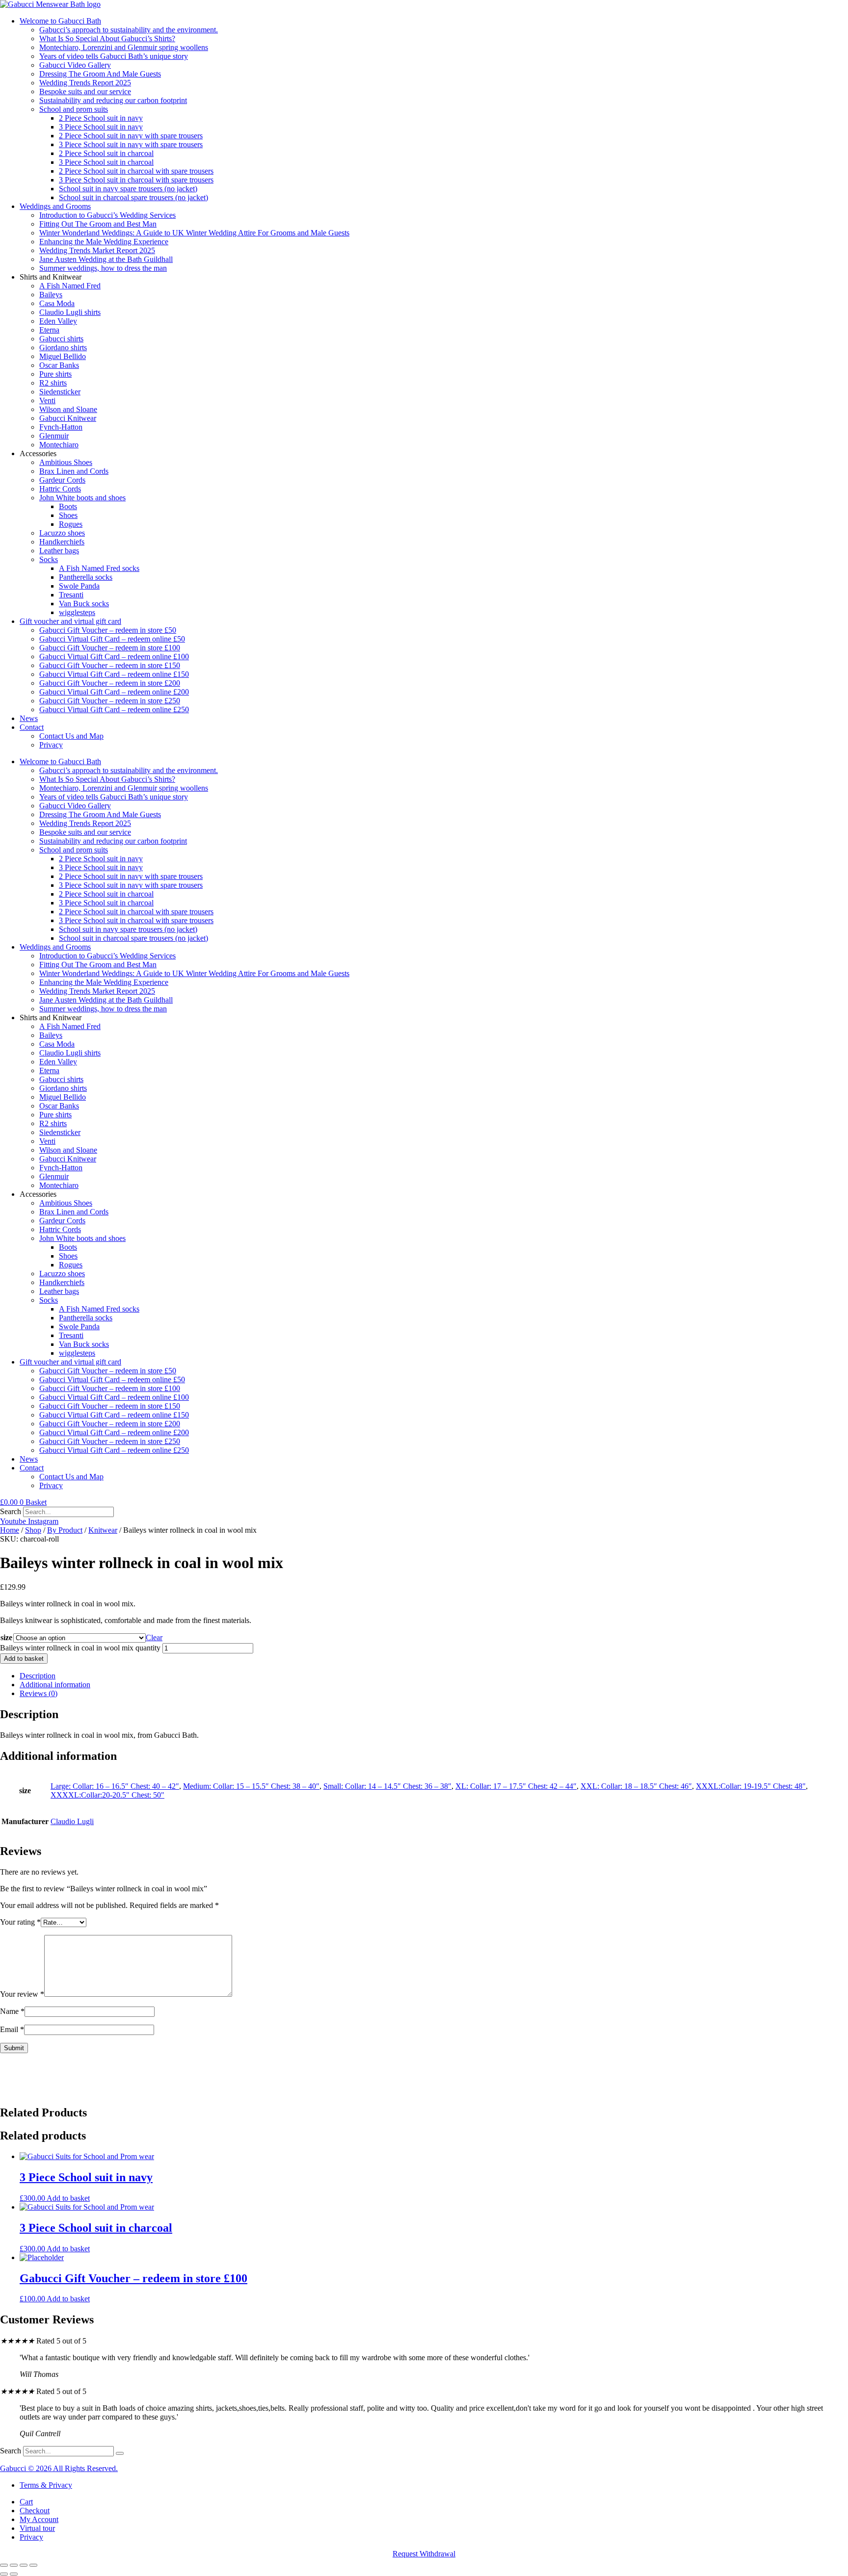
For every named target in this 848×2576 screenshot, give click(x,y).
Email (12, 2029)
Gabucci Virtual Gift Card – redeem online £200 (114, 692)
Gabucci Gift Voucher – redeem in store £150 (110, 665)
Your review (22, 1994)
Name (12, 2011)
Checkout (35, 2511)
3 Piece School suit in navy (101, 127)
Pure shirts (55, 374)
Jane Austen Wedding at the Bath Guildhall (106, 259)
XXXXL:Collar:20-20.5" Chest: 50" (107, 1795)
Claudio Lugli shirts (70, 312)
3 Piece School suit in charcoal (106, 162)
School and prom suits (74, 109)
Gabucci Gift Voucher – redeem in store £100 (110, 648)
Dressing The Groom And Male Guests (100, 74)
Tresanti (71, 595)
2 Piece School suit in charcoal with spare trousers (136, 171)
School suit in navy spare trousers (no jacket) (128, 189)
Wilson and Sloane (68, 409)
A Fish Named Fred (70, 286)
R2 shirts (53, 383)
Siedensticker (60, 392)
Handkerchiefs (62, 542)
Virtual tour (37, 2528)
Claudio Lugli (72, 1821)
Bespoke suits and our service (85, 91)
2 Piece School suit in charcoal (106, 153)
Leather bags (59, 551)
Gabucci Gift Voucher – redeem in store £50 (108, 630)
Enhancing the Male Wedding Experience (104, 242)
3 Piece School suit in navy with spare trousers (131, 144)
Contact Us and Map (71, 736)
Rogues (71, 524)
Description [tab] (38, 1676)
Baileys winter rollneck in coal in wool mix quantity (80, 1648)
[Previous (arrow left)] (4, 2574)
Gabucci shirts (61, 339)
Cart (26, 2502)
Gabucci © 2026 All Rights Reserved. (59, 2468)
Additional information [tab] (55, 1685)
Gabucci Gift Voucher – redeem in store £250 (110, 701)
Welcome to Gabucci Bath (60, 21)
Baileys (51, 295)
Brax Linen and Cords (74, 471)
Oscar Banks (59, 365)
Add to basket (24, 1659)
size (6, 1637)
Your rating (20, 1922)
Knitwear (103, 1530)
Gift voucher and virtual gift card (70, 621)
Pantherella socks (86, 577)
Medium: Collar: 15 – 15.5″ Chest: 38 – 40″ (251, 1786)
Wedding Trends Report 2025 (85, 83)
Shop (33, 1530)
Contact (32, 727)
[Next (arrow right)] (14, 2574)
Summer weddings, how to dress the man (103, 268)
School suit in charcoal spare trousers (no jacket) (133, 197)
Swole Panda (79, 586)
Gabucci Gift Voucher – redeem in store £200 (110, 683)
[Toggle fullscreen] (14, 2565)
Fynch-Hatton (61, 427)
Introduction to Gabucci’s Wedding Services (107, 215)
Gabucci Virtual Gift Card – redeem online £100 (114, 657)
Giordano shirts (63, 348)
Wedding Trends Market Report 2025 (97, 250)
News (29, 718)
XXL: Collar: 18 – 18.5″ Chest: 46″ (636, 1786)
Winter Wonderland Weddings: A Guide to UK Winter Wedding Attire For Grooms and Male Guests (194, 233)
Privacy (51, 745)
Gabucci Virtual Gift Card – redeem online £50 (112, 639)
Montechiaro (59, 445)
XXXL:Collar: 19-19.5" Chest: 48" (751, 1786)
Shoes (68, 515)
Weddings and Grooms (55, 206)
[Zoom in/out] (4, 2565)
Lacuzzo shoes (62, 533)
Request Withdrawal (424, 2554)
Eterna (49, 330)
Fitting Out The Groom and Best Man (98, 224)
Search (11, 1511)
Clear (154, 1637)
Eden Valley (58, 321)
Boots (68, 506)
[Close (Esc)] (33, 2565)
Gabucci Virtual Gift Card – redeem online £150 (114, 674)
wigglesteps (77, 612)
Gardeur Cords (62, 480)
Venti (47, 400)
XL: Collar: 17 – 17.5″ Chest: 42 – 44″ (516, 1786)
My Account (39, 2519)
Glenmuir (54, 436)
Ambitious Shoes (66, 462)
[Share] (24, 2565)
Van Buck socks (84, 604)
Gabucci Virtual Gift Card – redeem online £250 (114, 709)
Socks (49, 559)
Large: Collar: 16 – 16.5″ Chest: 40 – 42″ (115, 1786)
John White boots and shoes (82, 498)
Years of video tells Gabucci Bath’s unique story (114, 56)
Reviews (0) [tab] (39, 1693)
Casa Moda (57, 303)
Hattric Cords (60, 489)
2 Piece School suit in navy (101, 118)
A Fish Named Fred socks (99, 568)
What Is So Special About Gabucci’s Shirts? (107, 39)
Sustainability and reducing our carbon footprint (113, 100)
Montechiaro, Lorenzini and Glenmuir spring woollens (124, 47)
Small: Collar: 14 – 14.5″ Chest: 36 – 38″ (387, 1786)
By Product (65, 1530)
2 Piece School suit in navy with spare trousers (131, 136)
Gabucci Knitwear (68, 418)
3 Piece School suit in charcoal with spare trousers (136, 180)
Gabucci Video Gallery (75, 65)
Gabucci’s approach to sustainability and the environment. (129, 30)
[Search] (120, 2453)
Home (10, 1530)
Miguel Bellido (63, 356)
